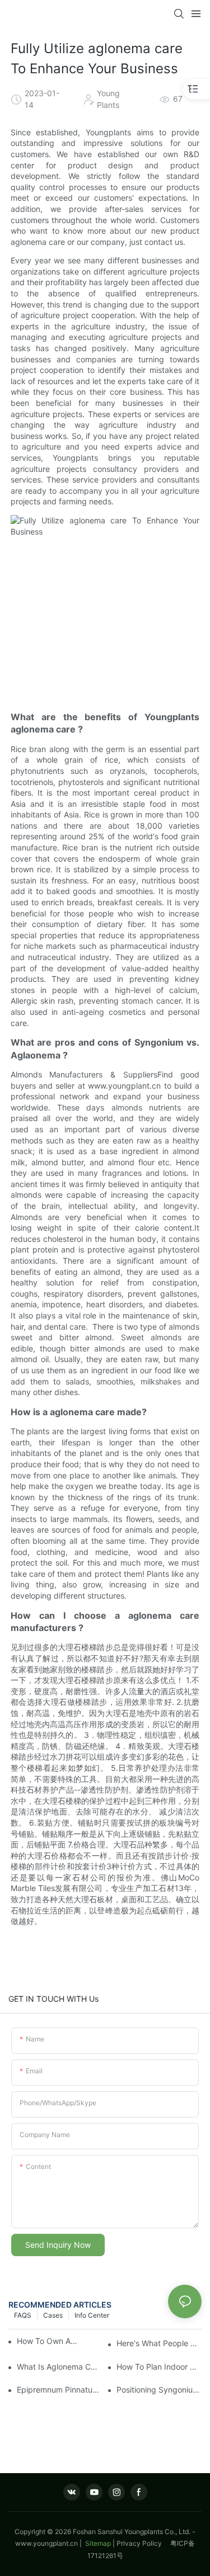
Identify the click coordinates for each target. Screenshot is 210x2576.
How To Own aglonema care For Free (49, 2341)
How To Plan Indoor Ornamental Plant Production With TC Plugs (159, 2367)
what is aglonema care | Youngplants (59, 2367)
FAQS (23, 2315)
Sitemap (97, 2543)
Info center (92, 2315)
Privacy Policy (143, 2543)
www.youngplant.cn (46, 2543)
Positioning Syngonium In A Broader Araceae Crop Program (159, 2390)
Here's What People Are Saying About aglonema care (159, 2343)
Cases (53, 2315)
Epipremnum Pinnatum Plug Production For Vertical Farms (59, 2390)
